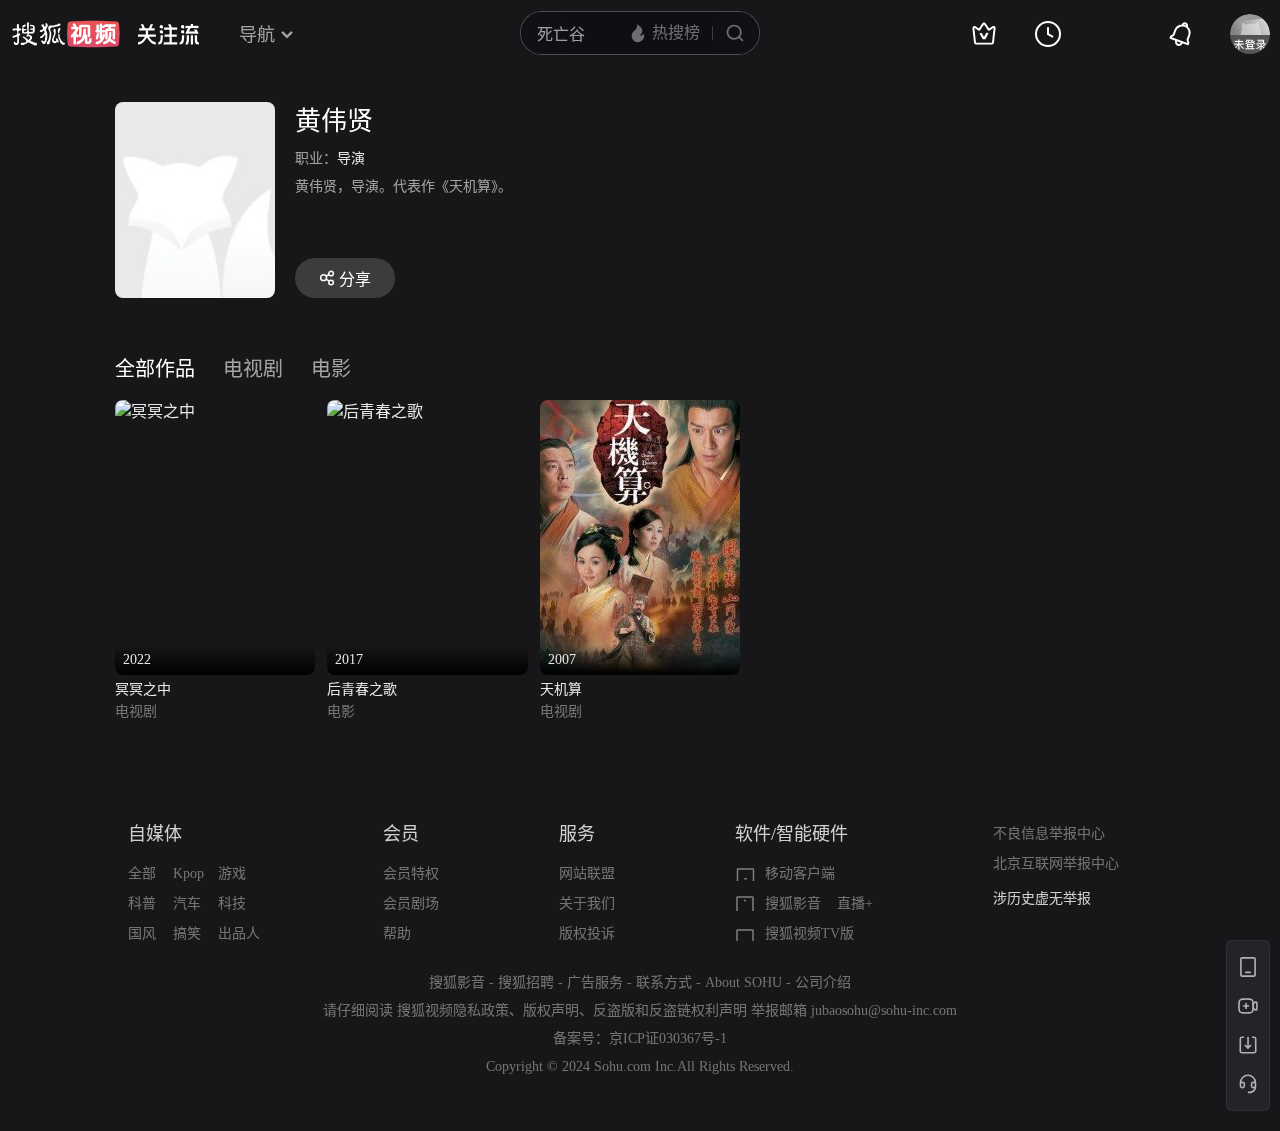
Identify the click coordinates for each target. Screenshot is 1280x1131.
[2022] (155, 411)
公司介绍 (823, 982)
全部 (142, 873)
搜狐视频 (66, 34)
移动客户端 (800, 873)
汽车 (187, 903)
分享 (355, 279)
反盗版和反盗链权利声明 (670, 1010)
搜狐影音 (793, 903)
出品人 (239, 933)
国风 (142, 933)
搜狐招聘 (526, 982)
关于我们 (587, 903)
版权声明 (551, 1010)
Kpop (188, 873)
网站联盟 (587, 873)
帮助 (397, 933)
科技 (232, 903)
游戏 (232, 873)
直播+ (855, 903)
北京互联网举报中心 (1056, 863)
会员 (401, 834)
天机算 (561, 689)
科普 (142, 903)
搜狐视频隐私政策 (453, 1010)
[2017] (375, 411)
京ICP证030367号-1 (668, 1038)
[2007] (640, 411)
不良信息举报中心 (1049, 833)
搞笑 (187, 933)
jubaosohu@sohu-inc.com (884, 1010)
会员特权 (411, 873)
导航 (257, 35)
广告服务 (595, 982)
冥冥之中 (143, 689)
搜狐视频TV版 (809, 933)
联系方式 (664, 982)
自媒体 (155, 834)
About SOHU (743, 982)
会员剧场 (411, 903)
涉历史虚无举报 (1042, 898)
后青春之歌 (362, 689)
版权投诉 (587, 933)
